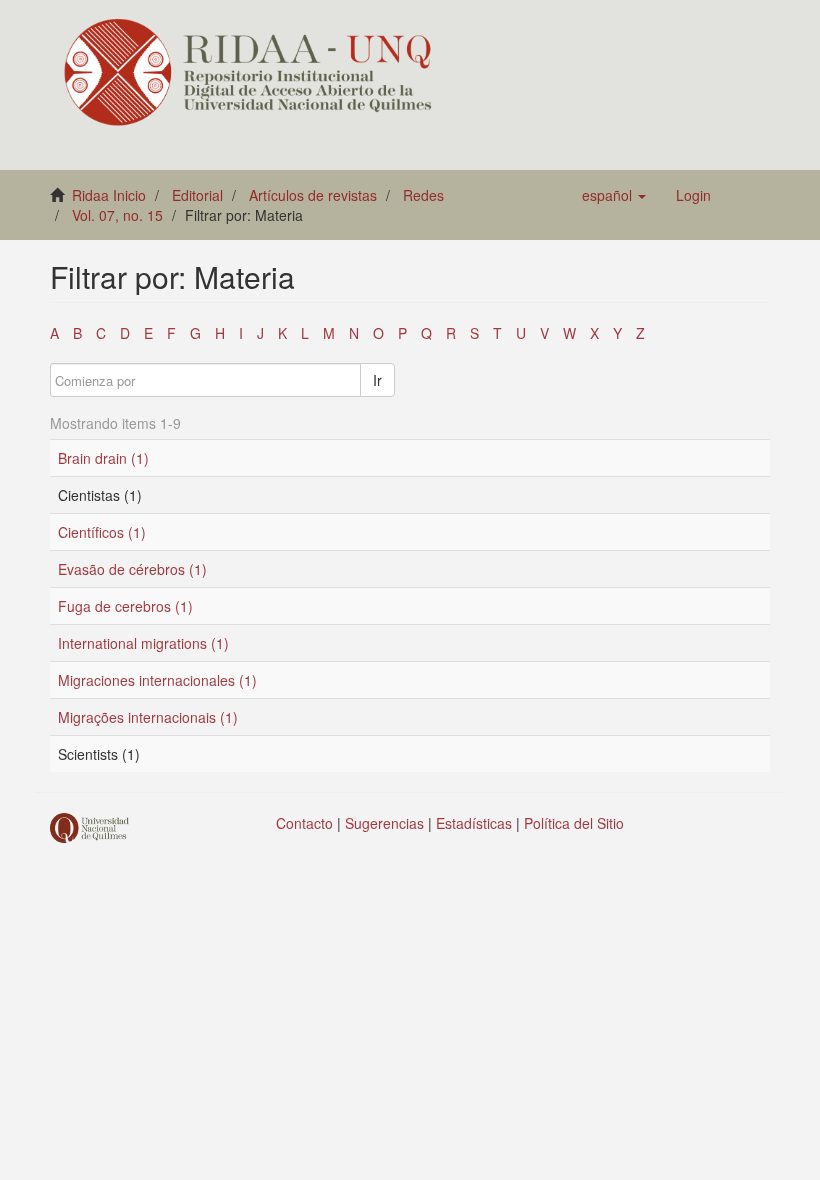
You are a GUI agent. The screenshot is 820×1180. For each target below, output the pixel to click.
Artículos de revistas (313, 195)
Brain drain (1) (103, 458)
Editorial (197, 195)
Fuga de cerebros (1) (125, 606)
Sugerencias (384, 823)
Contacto (304, 823)
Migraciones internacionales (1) (157, 680)
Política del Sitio (574, 823)
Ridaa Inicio (109, 195)
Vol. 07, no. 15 (117, 215)
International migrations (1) (143, 643)
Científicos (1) (102, 532)
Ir (377, 380)
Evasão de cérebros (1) (132, 569)
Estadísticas (474, 823)
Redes (423, 195)
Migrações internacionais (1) (148, 717)
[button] (614, 195)
